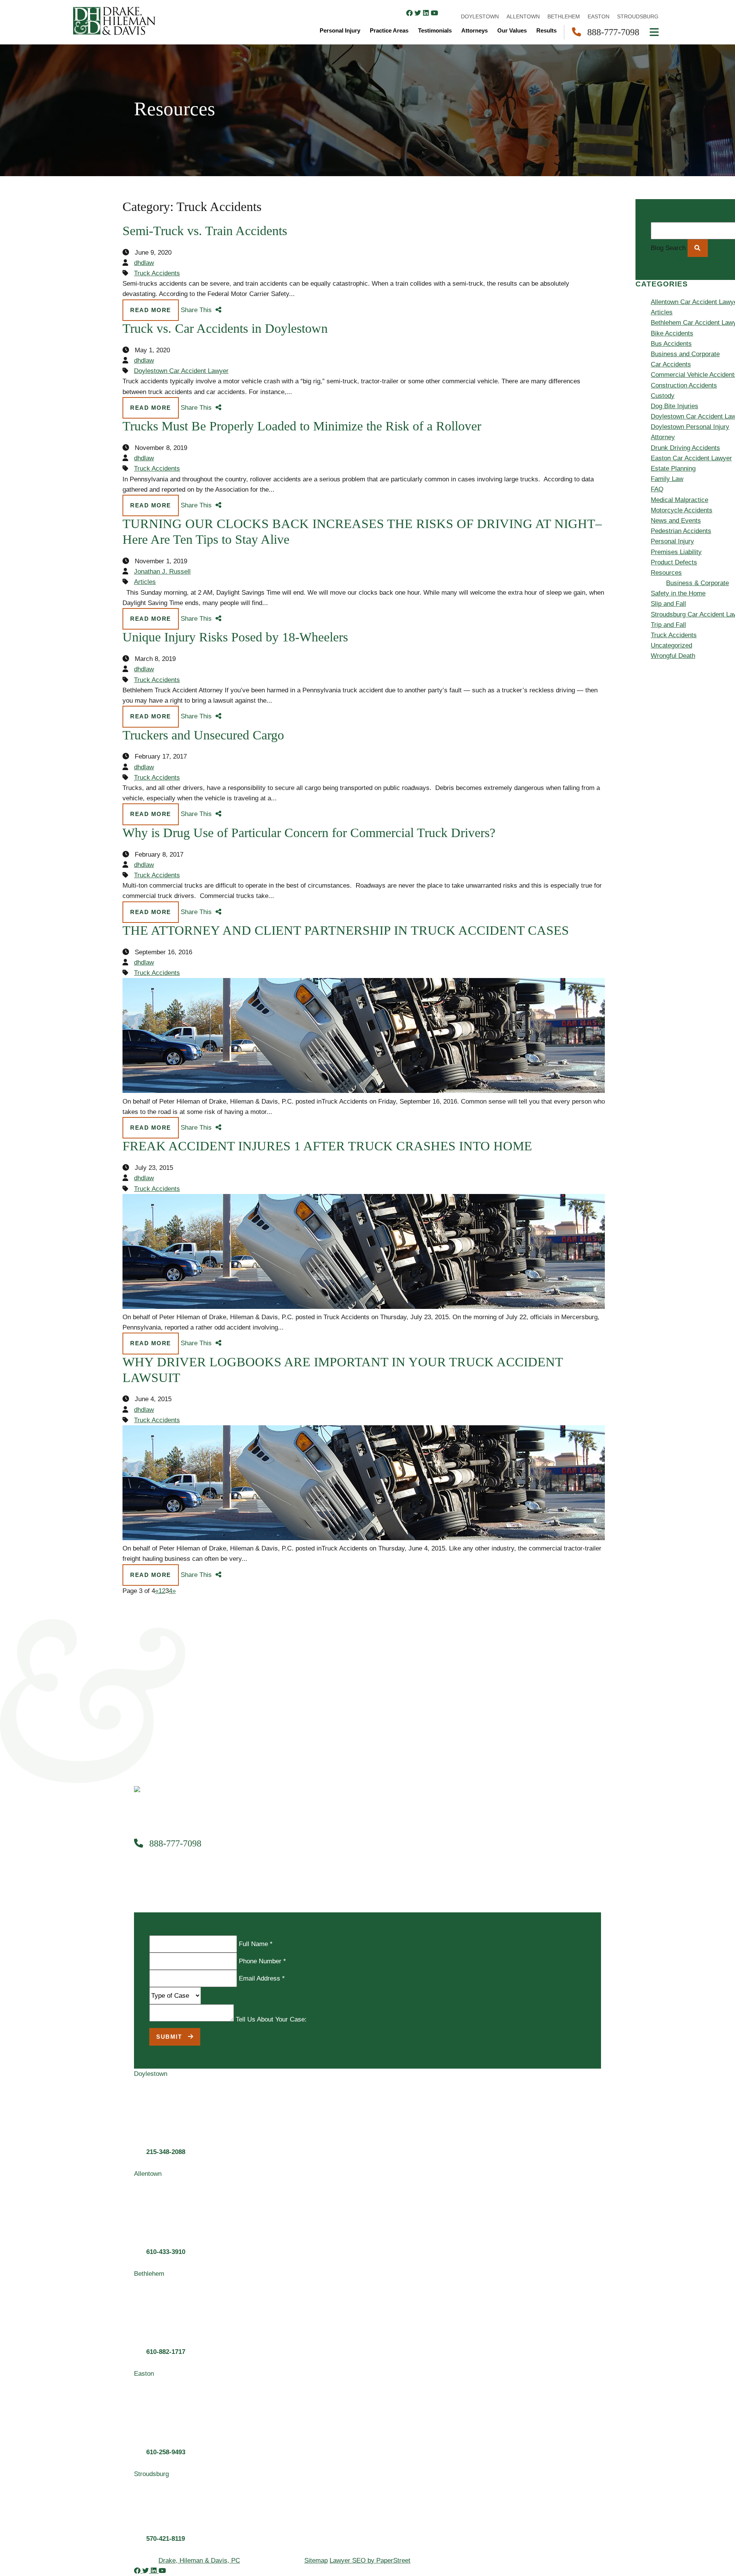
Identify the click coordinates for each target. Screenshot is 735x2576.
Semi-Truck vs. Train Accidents (205, 231)
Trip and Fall (668, 625)
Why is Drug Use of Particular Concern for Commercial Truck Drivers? (309, 833)
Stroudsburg (577, 411)
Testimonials (563, 307)
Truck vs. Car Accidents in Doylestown (225, 328)
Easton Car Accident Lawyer (691, 458)
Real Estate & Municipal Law (601, 266)
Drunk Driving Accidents (685, 448)
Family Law (576, 245)
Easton (570, 401)
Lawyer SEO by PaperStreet (370, 2560)
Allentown (574, 380)
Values (554, 276)
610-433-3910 (166, 2252)
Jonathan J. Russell (162, 572)
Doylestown (577, 370)
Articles (145, 582)
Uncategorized (671, 645)
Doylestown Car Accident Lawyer (181, 371)
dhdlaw (144, 263)
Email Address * (262, 1978)
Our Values (512, 30)
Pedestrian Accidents (681, 531)
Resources (560, 318)
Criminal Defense (585, 235)
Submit (170, 2037)
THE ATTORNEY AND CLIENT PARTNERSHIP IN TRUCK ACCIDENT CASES (346, 930)
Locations (559, 359)
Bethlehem (575, 390)
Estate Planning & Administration (607, 213)
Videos (570, 338)
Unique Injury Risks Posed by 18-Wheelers (235, 637)
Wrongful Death (673, 656)
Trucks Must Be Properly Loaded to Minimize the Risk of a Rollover (302, 426)
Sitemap (316, 2560)
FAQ (657, 489)
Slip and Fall (668, 604)
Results (556, 297)
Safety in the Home (678, 593)
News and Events (676, 521)
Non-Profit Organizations (595, 255)
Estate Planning (673, 469)
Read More (151, 310)
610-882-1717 (166, 2352)
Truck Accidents (157, 273)
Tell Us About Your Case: (271, 2019)
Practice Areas (566, 193)
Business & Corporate (591, 224)
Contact (556, 349)
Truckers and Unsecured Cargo (203, 735)
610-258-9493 (166, 2452)
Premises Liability (676, 552)
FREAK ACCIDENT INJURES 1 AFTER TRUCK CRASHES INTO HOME (327, 1146)
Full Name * (256, 1944)
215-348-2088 (166, 2152)
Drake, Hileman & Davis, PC (199, 2560)
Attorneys (559, 286)
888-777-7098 (174, 1843)
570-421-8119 (166, 2539)
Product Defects (674, 562)
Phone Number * (262, 1961)
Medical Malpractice (679, 500)
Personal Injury (566, 182)
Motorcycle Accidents (682, 510)
